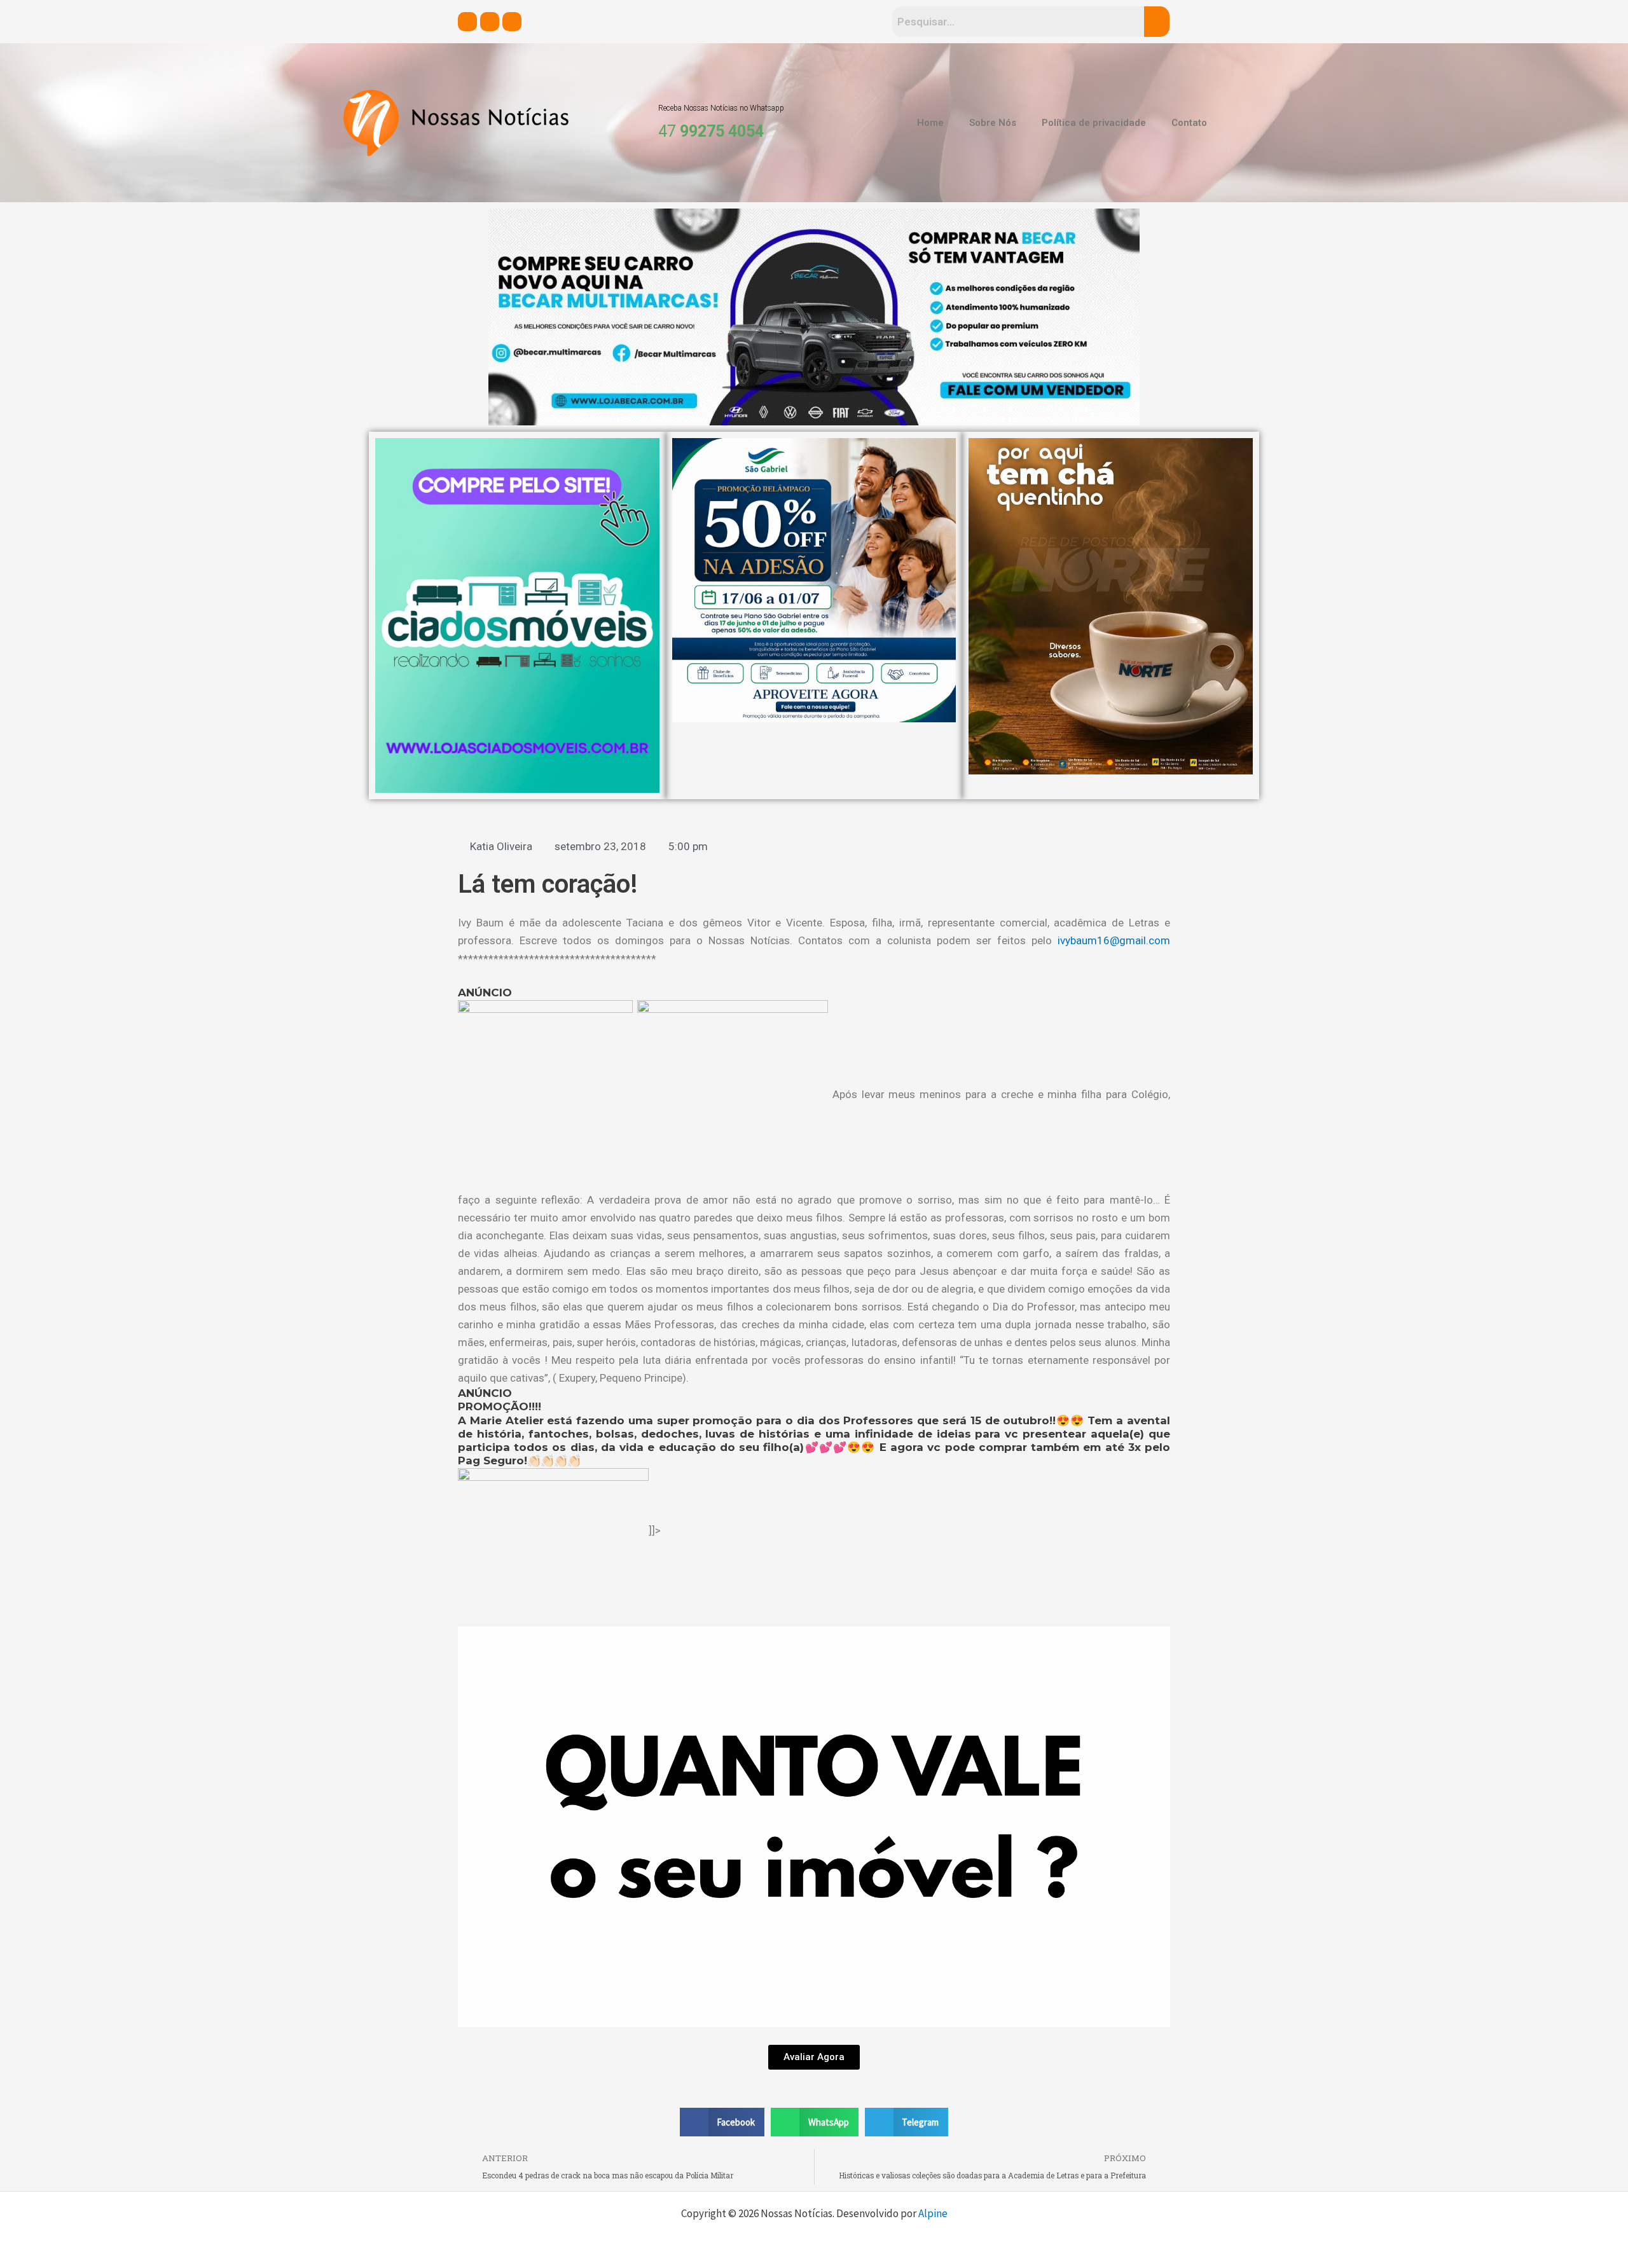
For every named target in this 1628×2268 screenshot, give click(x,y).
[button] (722, 2122)
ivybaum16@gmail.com (1114, 940)
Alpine (933, 2213)
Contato (1189, 123)
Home (930, 123)
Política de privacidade (1094, 123)
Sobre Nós (993, 123)
